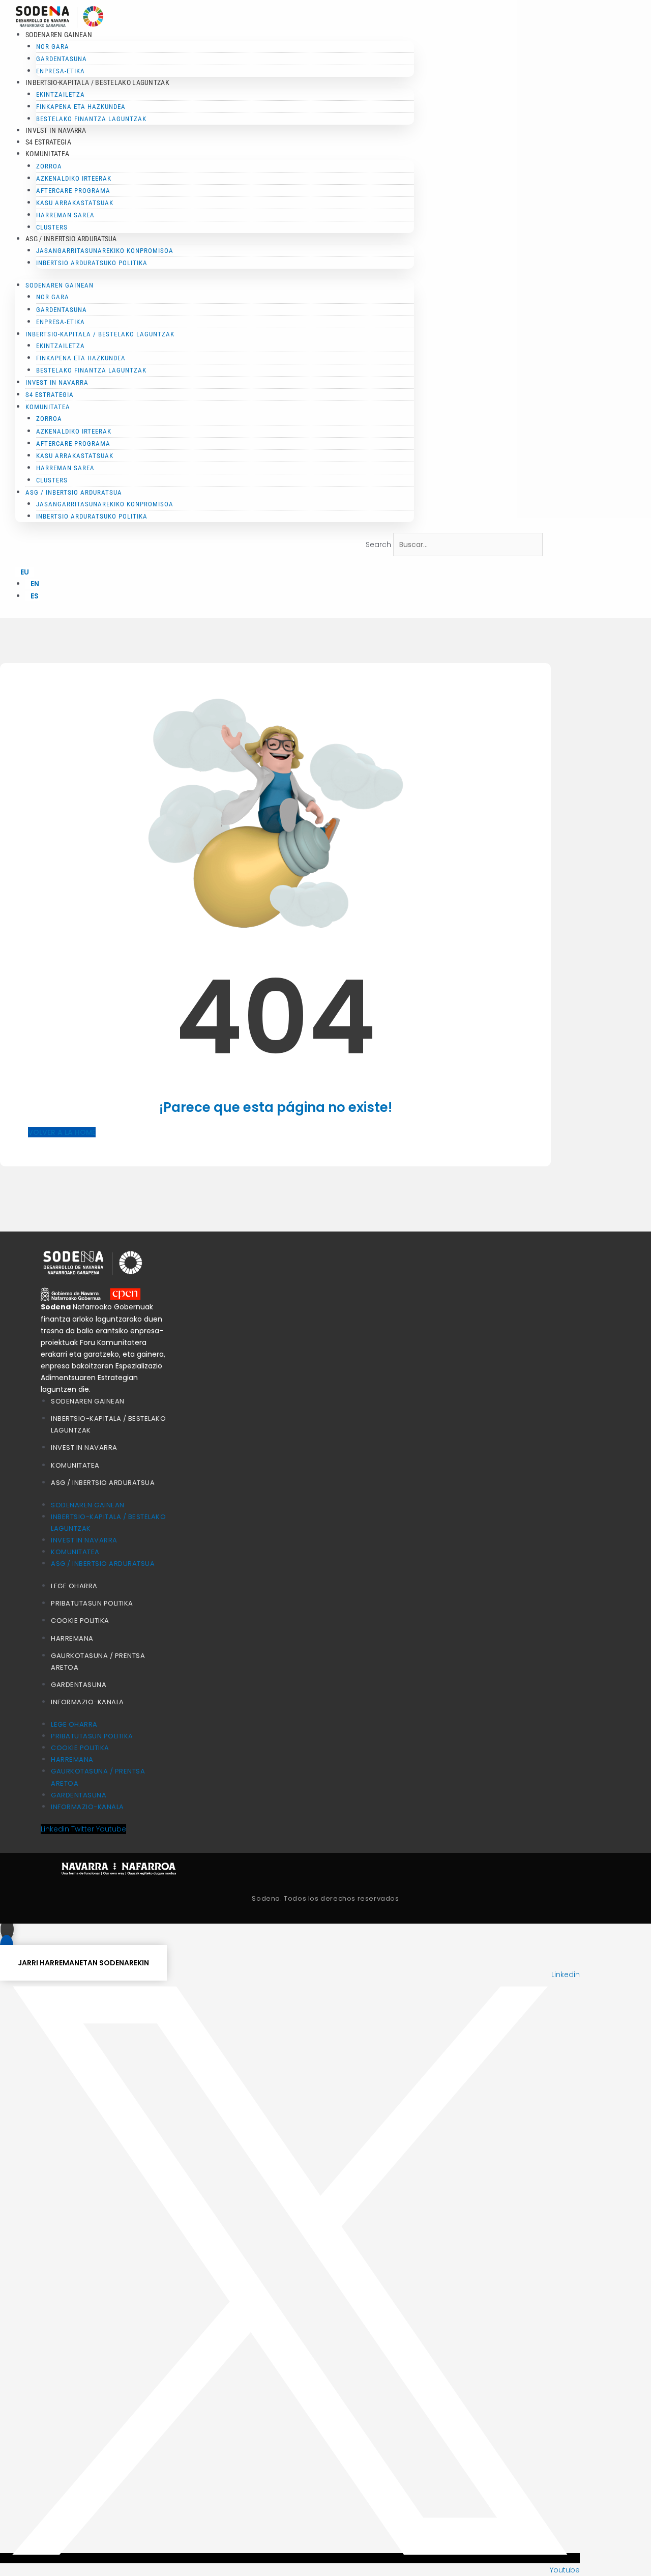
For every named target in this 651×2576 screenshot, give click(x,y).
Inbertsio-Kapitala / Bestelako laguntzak (97, 82)
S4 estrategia (48, 142)
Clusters (52, 227)
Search (378, 545)
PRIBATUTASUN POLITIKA (92, 1603)
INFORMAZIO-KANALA (87, 1702)
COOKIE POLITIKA (80, 1621)
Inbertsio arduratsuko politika (92, 263)
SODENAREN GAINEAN (88, 1401)
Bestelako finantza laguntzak (91, 119)
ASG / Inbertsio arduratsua (103, 1483)
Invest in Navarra (56, 130)
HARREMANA (72, 1638)
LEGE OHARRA (74, 1586)
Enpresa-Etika (61, 71)
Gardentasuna (79, 1685)
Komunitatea (75, 1465)
